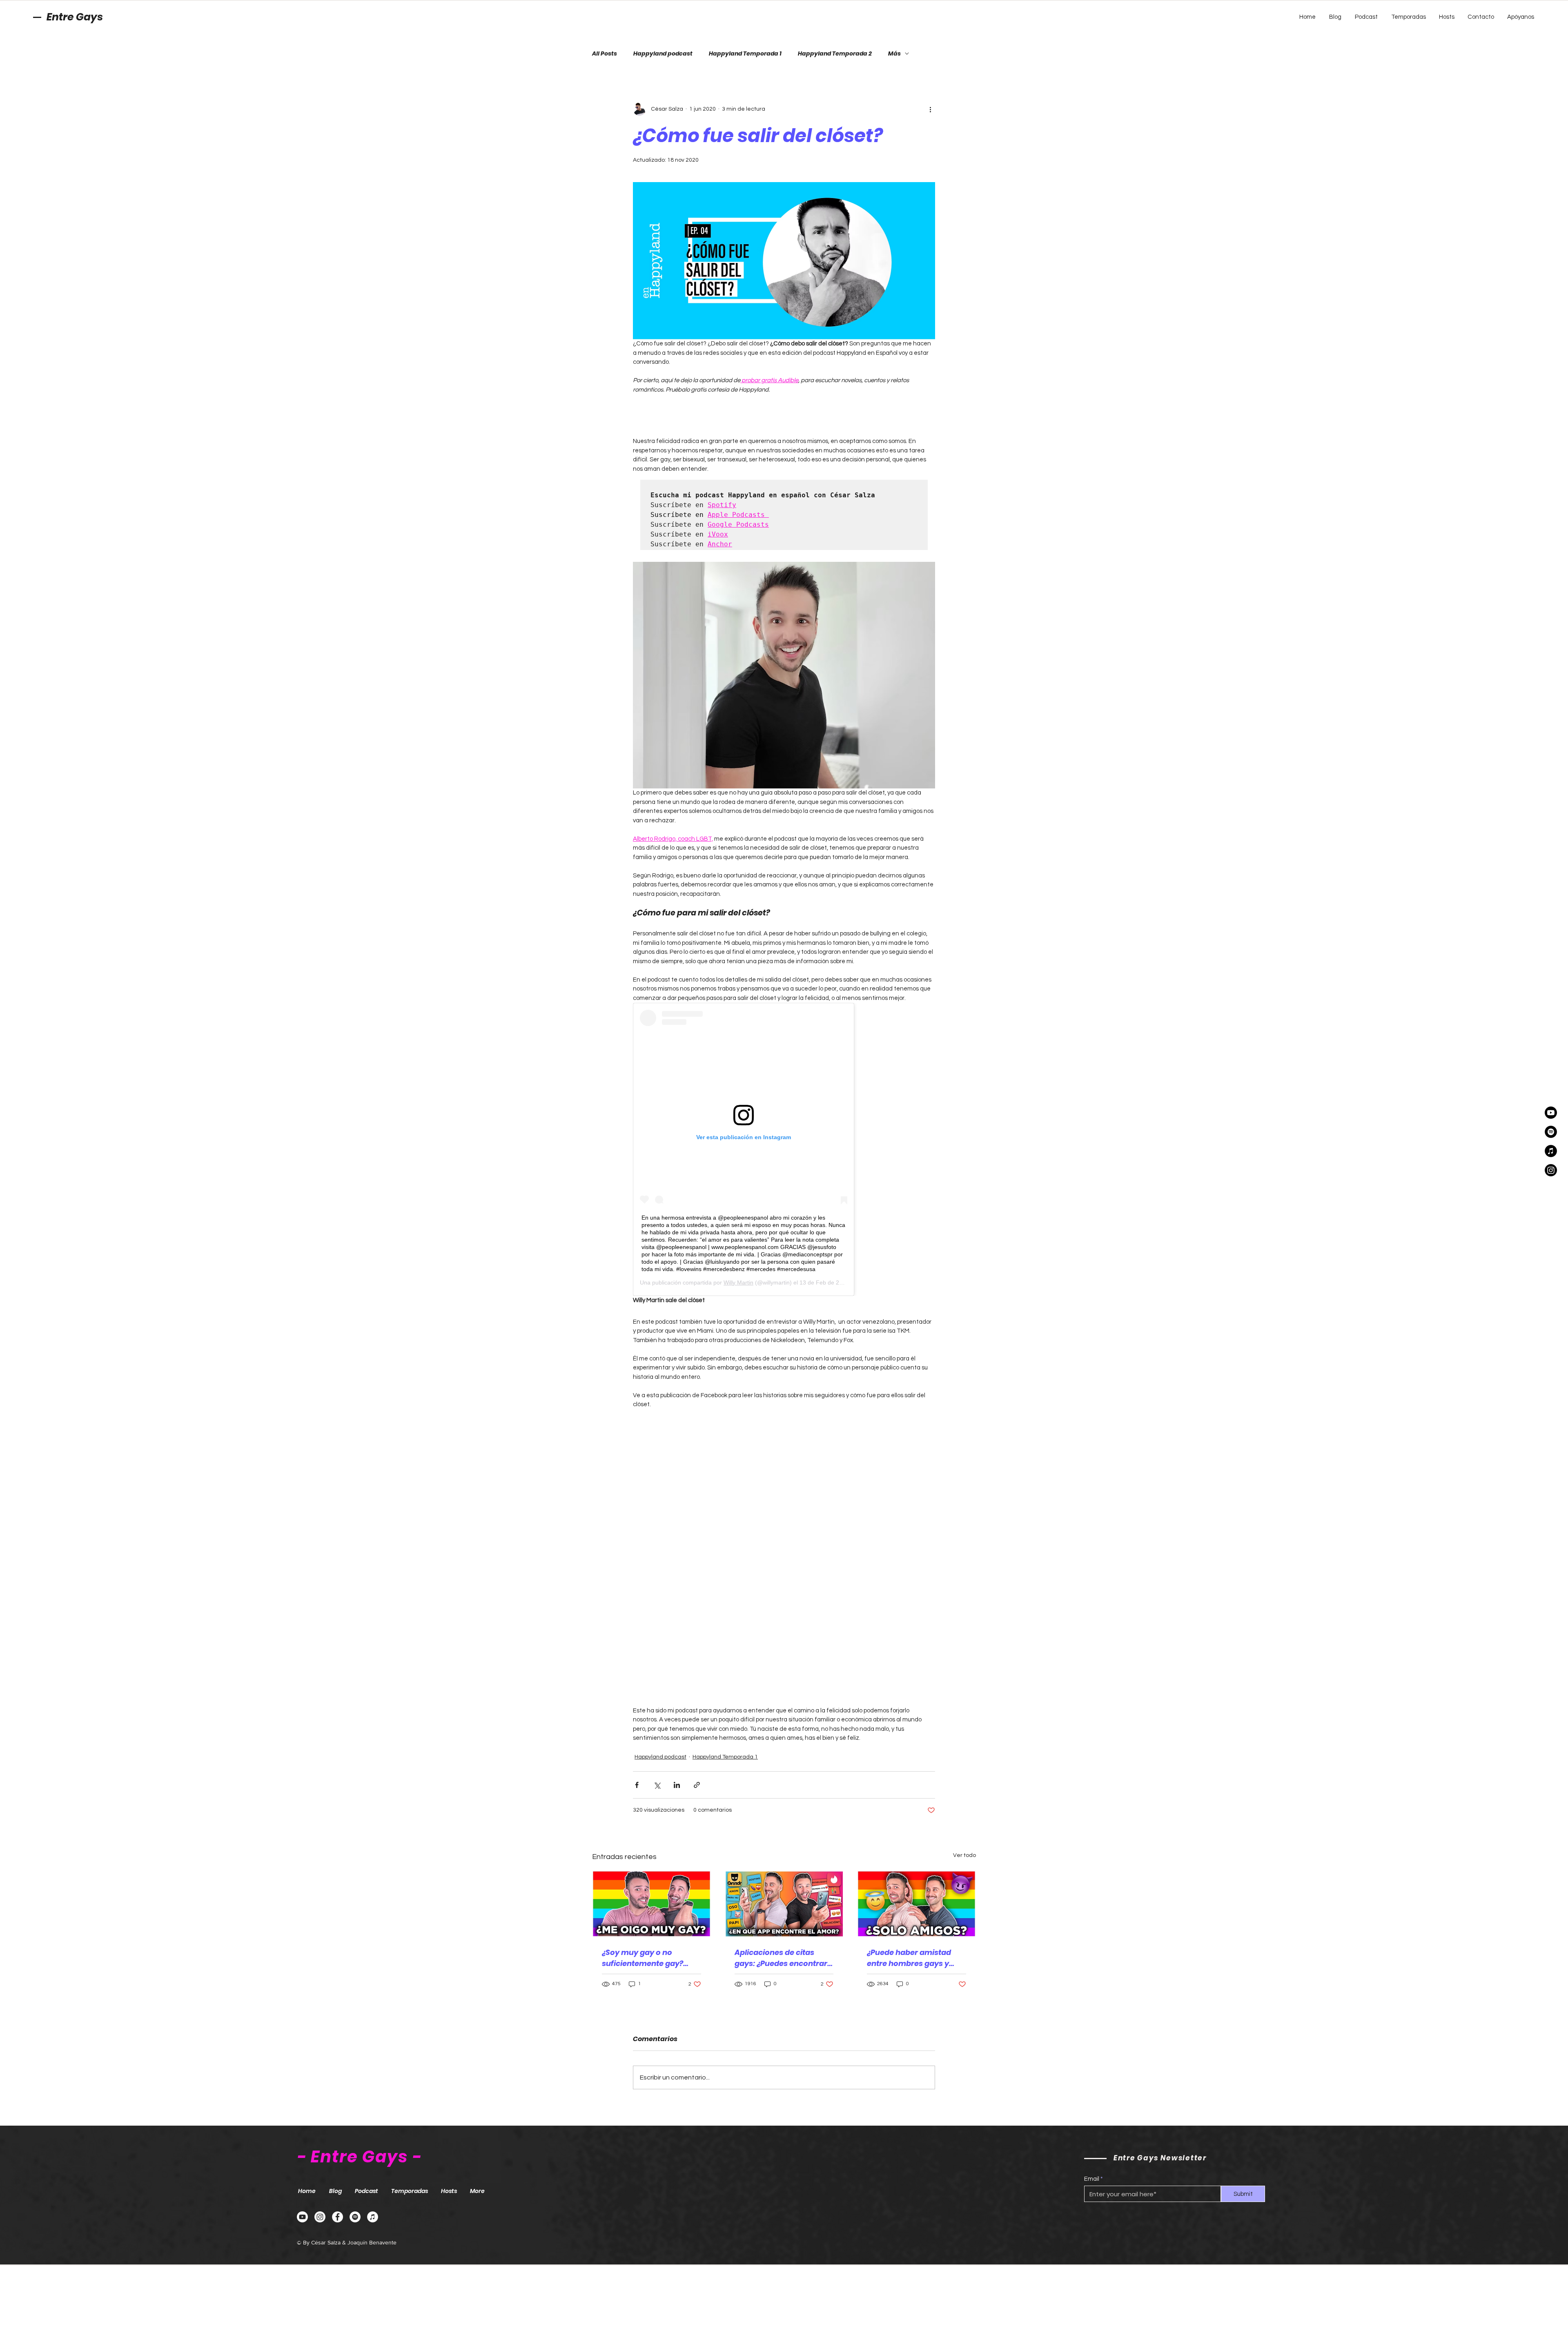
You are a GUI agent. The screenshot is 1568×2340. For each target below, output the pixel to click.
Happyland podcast (663, 54)
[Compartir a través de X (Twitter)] (657, 1785)
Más (894, 54)
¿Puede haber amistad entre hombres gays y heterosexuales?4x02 (909, 1958)
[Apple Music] (1551, 1151)
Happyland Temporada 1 (745, 54)
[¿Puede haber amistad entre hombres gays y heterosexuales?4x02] (917, 1904)
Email (1092, 2179)
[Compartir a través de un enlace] (697, 1785)
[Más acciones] (930, 109)
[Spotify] (1551, 1132)
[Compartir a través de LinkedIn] (677, 1785)
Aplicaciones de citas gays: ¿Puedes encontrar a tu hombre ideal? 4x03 (781, 1958)
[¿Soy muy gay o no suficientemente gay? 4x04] (651, 1904)
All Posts (605, 54)
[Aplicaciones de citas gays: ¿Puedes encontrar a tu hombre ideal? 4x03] (784, 1904)
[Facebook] (337, 2217)
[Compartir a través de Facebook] (637, 1785)
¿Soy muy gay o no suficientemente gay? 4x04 (643, 1958)
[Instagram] (1551, 1170)
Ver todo (964, 1855)
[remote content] (784, 416)
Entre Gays (75, 17)
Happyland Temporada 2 (835, 54)
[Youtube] (1551, 1113)
